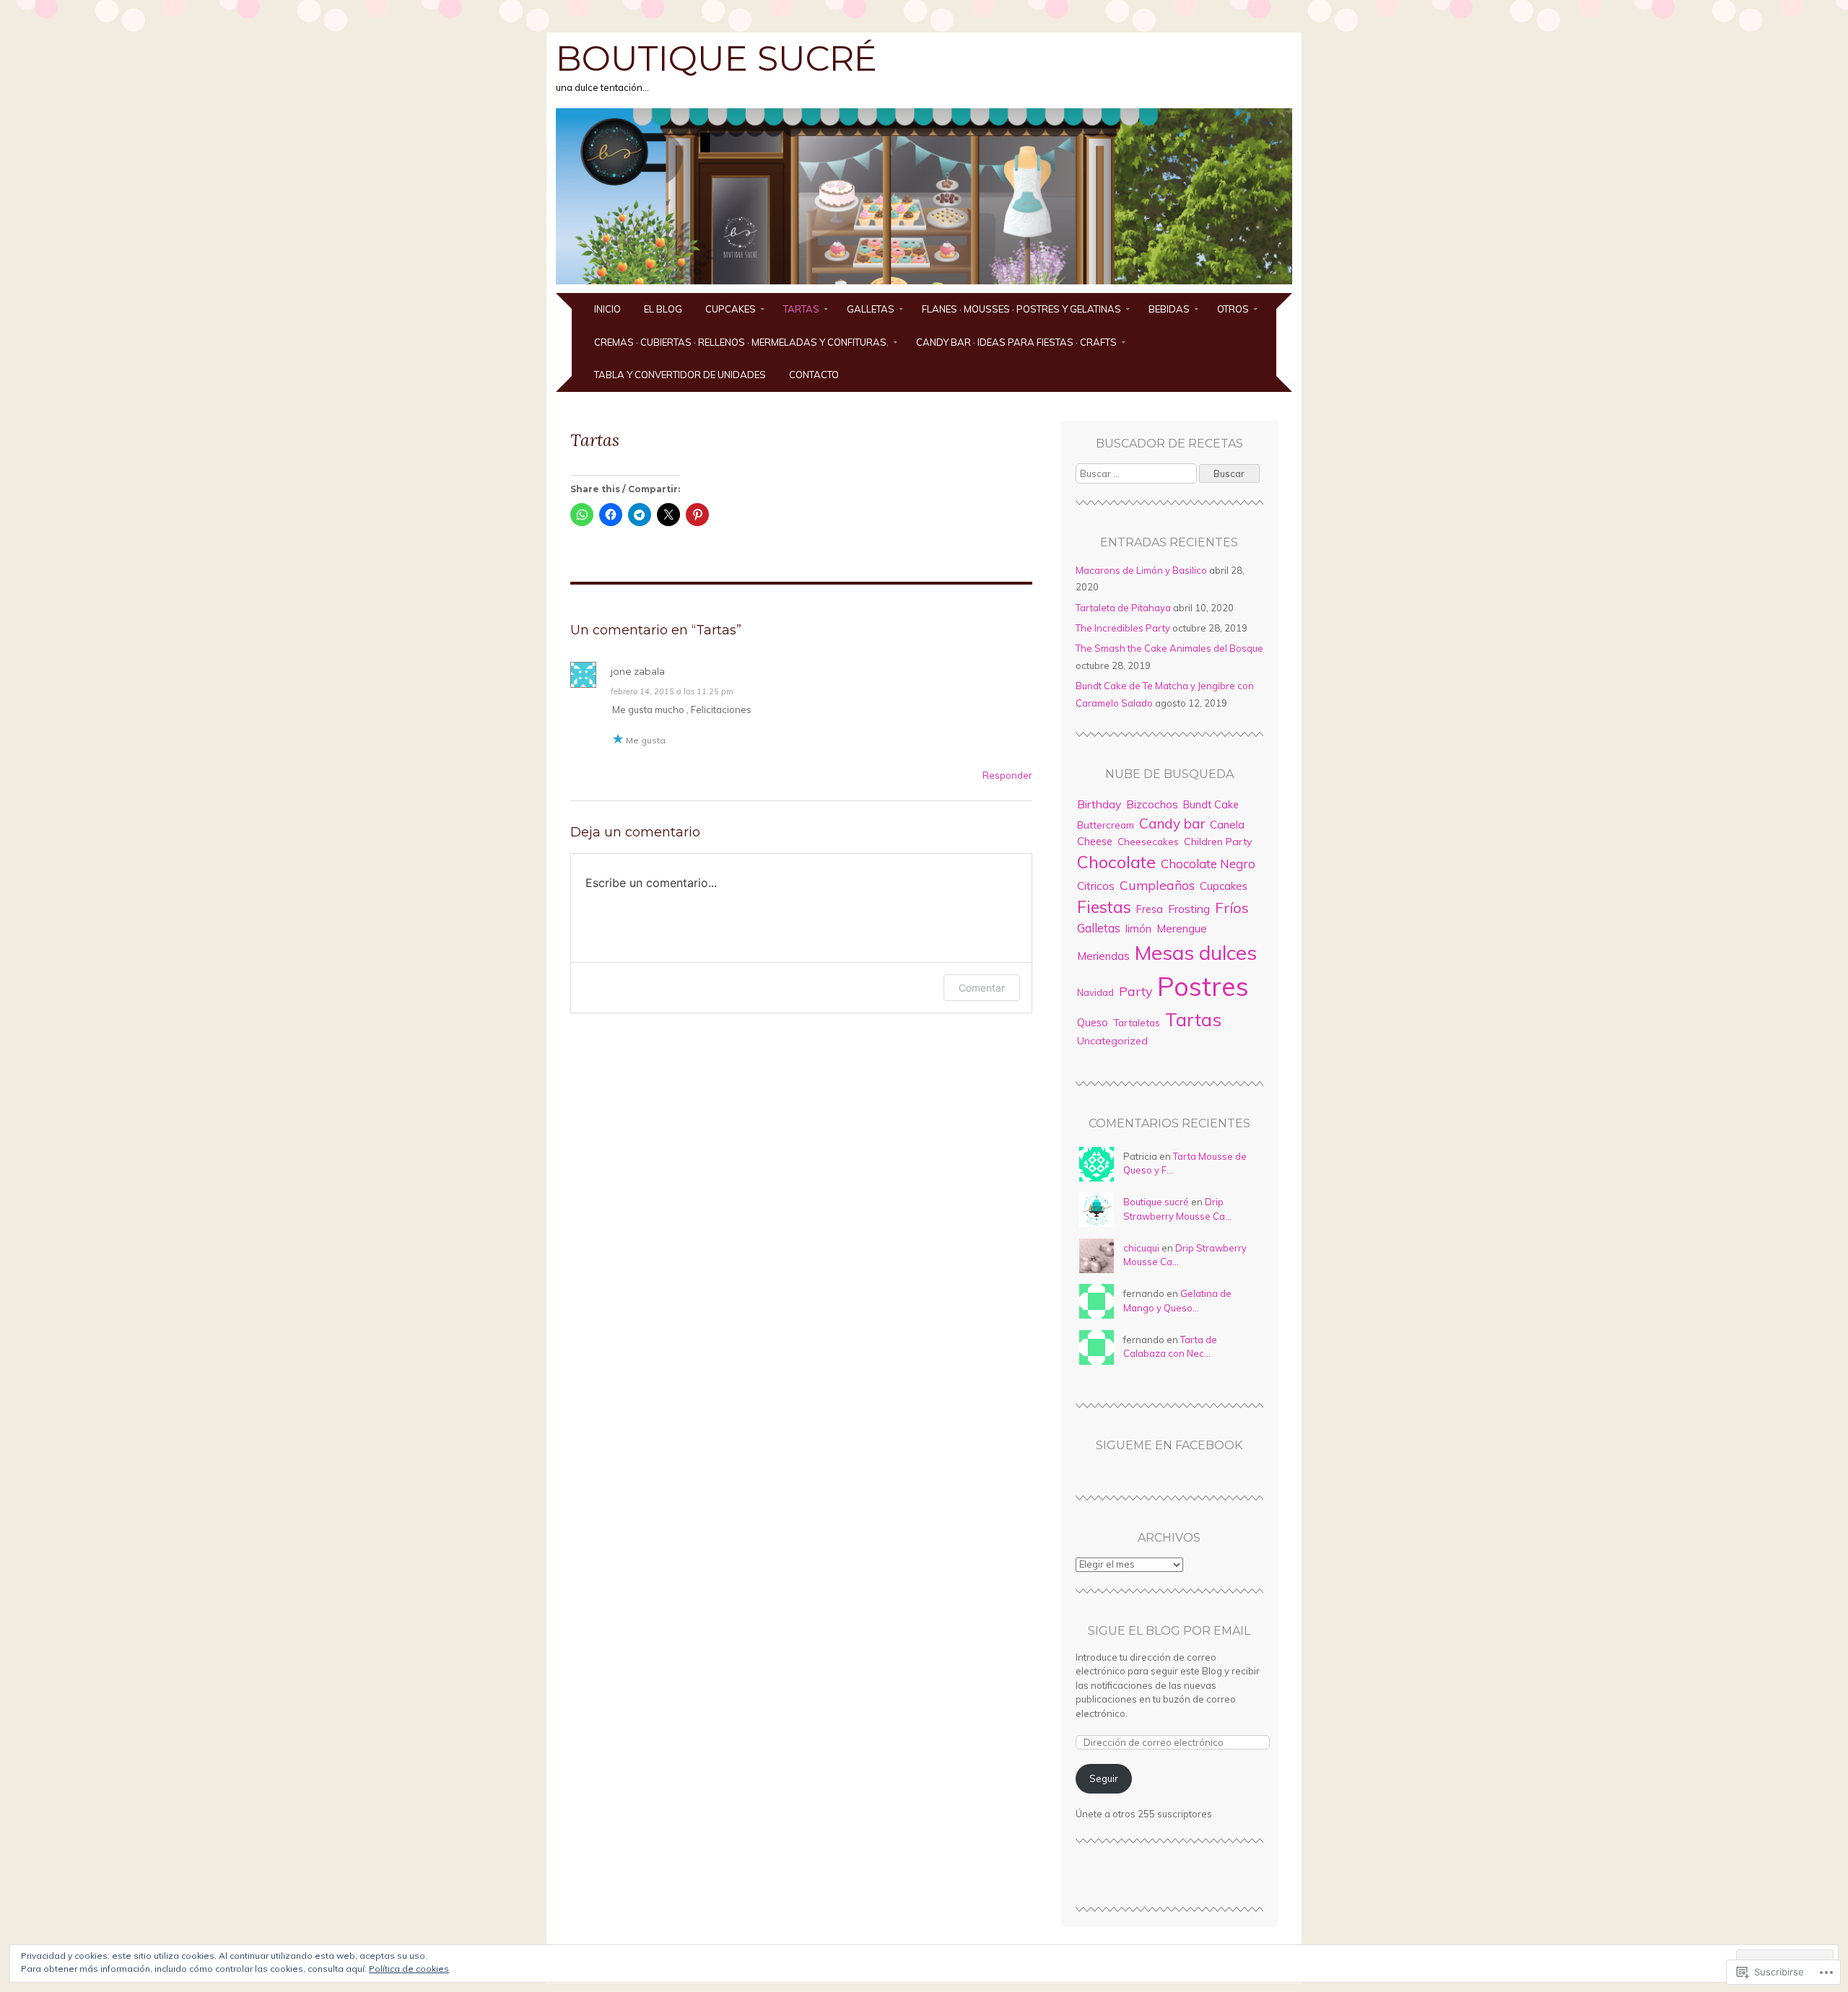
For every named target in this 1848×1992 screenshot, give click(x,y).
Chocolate (1116, 862)
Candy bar (1172, 824)
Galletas (871, 309)
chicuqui (1141, 1248)
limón (1138, 929)
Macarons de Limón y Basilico (1141, 570)
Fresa (1150, 909)
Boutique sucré (716, 58)
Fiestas (1104, 907)
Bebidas (1169, 309)
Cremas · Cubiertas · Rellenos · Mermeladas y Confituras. (741, 342)
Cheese (1095, 841)
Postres (1203, 986)
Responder (1007, 775)
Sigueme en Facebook (1169, 1445)
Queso (1093, 1023)
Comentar (982, 988)
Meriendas (1103, 956)
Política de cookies (409, 1969)
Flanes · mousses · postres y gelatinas (1021, 309)
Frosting (1189, 909)
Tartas (801, 309)
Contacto (814, 375)
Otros (1233, 309)
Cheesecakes (1148, 842)
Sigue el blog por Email (1169, 1631)
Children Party (1218, 842)
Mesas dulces (1196, 952)
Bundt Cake (1211, 805)
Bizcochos (1152, 804)
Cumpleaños (1157, 885)
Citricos (1096, 886)
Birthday (1099, 804)
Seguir (1104, 1778)
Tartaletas (1137, 1023)
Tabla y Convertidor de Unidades (680, 375)
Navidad (1095, 992)
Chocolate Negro (1208, 864)
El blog (663, 309)
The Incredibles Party (1123, 628)
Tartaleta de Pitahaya (1123, 608)
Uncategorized (1112, 1041)
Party (1136, 991)
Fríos (1232, 908)
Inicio (607, 309)
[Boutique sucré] (924, 284)
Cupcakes (731, 309)
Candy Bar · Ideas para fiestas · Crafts (1016, 342)
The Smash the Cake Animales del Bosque (1169, 648)
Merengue (1182, 929)
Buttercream (1106, 825)
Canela (1227, 825)
